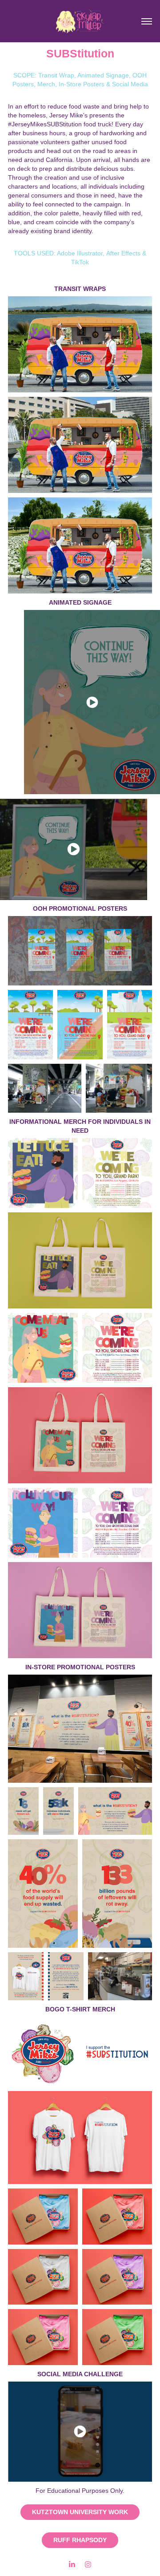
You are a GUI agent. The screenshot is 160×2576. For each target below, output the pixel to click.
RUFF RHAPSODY (80, 2540)
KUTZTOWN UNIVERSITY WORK (80, 2512)
